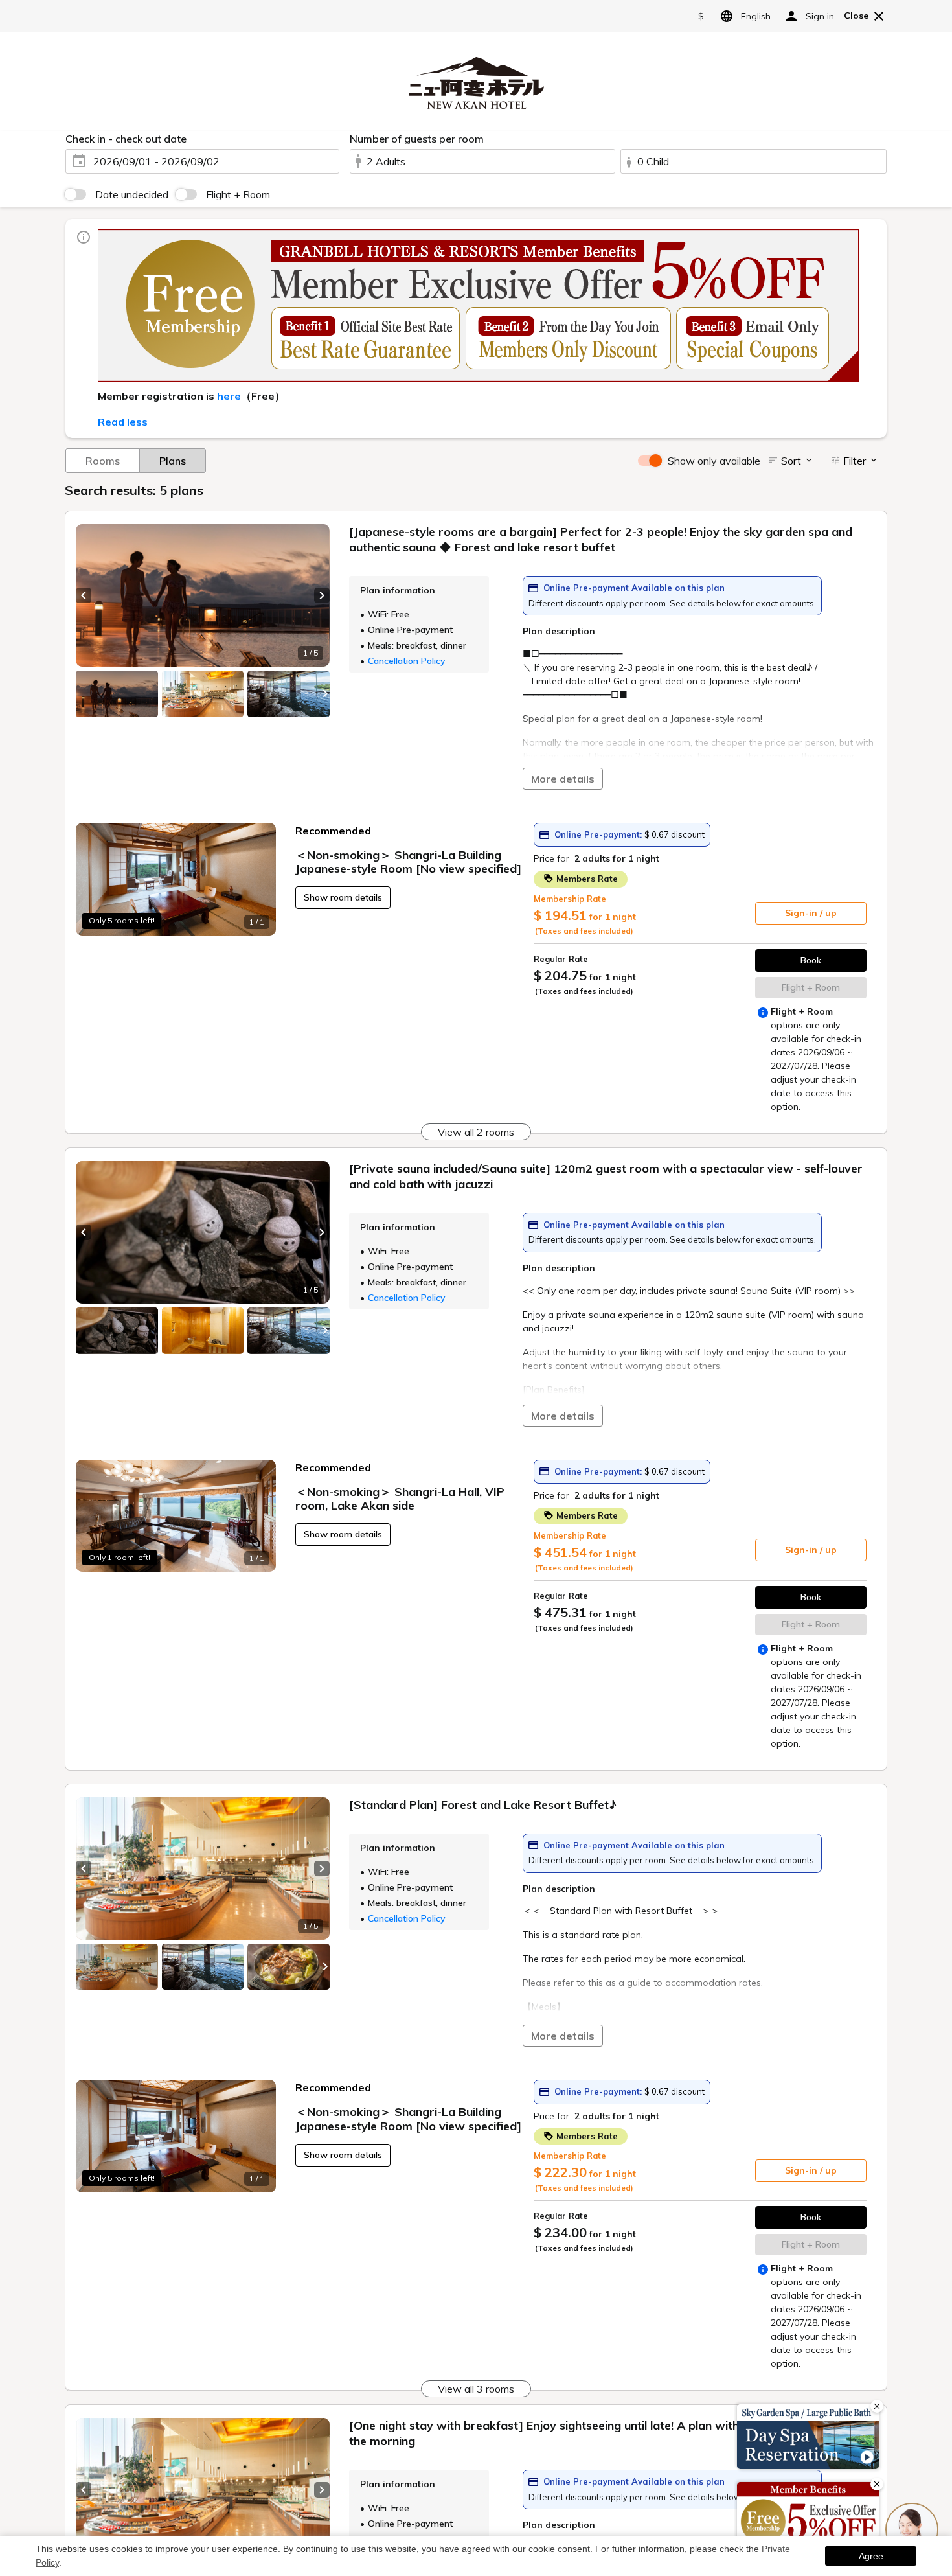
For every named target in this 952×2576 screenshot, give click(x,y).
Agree (871, 2556)
